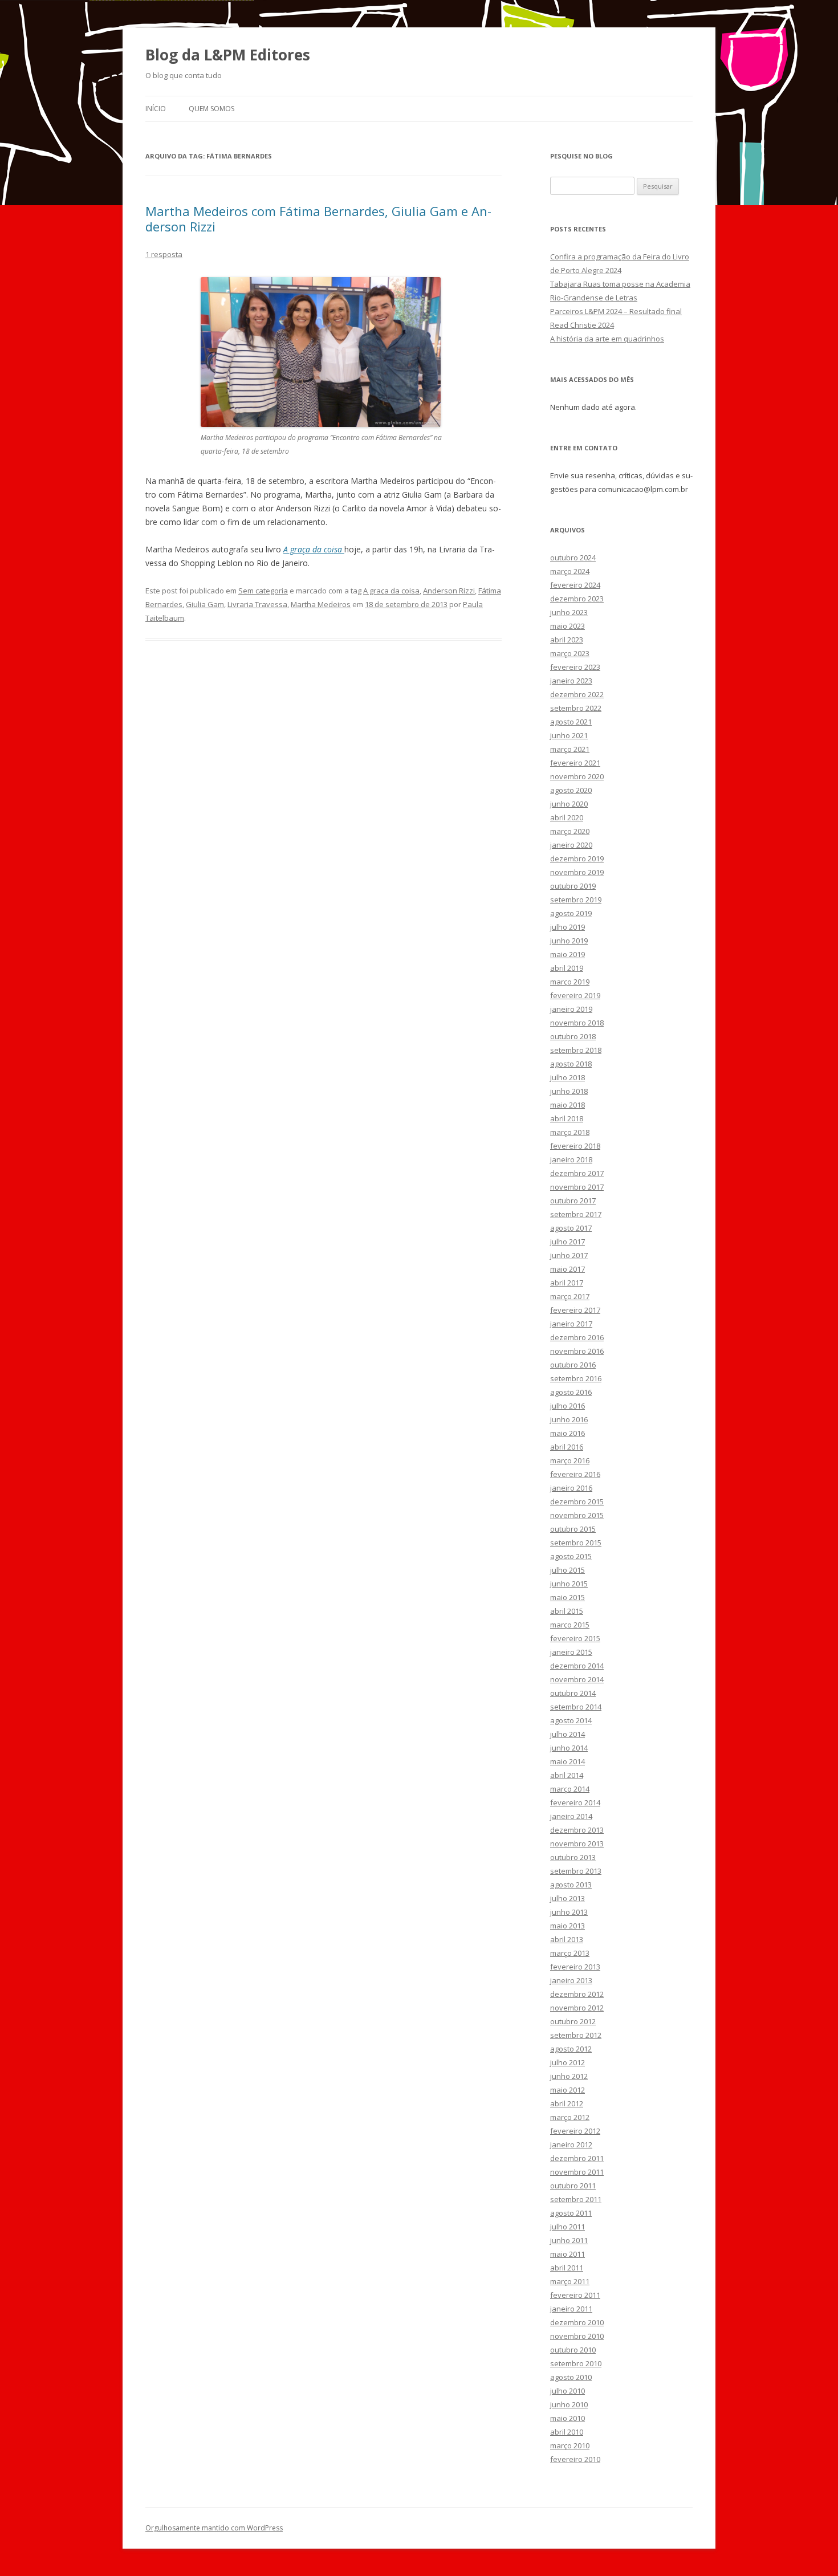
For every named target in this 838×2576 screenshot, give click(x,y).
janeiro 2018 (571, 1159)
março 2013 (570, 1953)
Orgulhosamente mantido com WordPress (214, 2528)
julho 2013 (568, 1898)
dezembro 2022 (577, 694)
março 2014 (570, 1789)
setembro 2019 (576, 900)
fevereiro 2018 (575, 1146)
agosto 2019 (571, 913)
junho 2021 (569, 735)
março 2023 (570, 653)
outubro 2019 (573, 886)
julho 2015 (568, 1570)
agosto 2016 (571, 1392)
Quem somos (211, 109)
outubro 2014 (573, 1693)
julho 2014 (568, 1734)
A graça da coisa (391, 591)
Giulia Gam (205, 604)
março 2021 (570, 749)
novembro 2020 (577, 776)
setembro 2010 (576, 2363)
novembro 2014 (577, 1679)
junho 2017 (569, 1255)
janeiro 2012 (571, 2144)
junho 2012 (569, 2076)
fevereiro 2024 (575, 585)
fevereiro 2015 (575, 1638)
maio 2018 (568, 1105)
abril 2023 (567, 640)
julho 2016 (568, 1406)
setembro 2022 (576, 708)
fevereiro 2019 (575, 995)
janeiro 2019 (571, 1009)
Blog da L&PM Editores (228, 55)
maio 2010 (568, 2418)
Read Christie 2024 (582, 325)
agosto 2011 (571, 2213)
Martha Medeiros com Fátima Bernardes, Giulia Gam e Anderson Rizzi (318, 218)
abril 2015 (567, 1611)
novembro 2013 (577, 1844)
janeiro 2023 (571, 681)
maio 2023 (568, 626)
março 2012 (570, 2117)
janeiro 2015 (571, 1652)
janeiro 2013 (571, 1980)
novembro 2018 (577, 1023)
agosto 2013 (571, 1885)
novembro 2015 (577, 1515)
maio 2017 (568, 1269)
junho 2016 (569, 1419)
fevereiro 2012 (575, 2131)
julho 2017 (568, 1242)
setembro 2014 (576, 1707)
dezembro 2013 (577, 1830)
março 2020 (570, 831)
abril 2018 (567, 1118)
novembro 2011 (577, 2172)
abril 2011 (567, 2268)
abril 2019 (567, 968)
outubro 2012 (573, 2021)
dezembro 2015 (577, 1501)
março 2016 (570, 1460)
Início (156, 109)
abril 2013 (567, 1939)
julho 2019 (568, 927)
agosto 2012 (571, 2049)
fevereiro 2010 (575, 2459)
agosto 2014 (571, 1720)
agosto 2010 (571, 2377)
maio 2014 (568, 1761)
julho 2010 (568, 2391)
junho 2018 (569, 1091)
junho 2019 (569, 941)
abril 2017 (567, 1283)
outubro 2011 (573, 2186)
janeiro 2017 (571, 1324)
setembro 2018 (576, 1050)
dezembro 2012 (577, 1994)
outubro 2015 (573, 1529)
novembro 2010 (577, 2336)
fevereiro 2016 (575, 1474)
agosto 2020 (571, 790)
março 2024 (570, 571)
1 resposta (164, 254)
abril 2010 (567, 2432)
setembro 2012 (576, 2035)
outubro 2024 (573, 557)
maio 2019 (568, 954)
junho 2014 (569, 1748)
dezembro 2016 (577, 1337)
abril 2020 (567, 817)
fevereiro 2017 (575, 1310)
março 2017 (570, 1296)
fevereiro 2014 (575, 1802)
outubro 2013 (573, 1857)
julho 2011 (568, 2227)
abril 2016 (567, 1447)
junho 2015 (569, 1584)
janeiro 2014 (571, 1816)
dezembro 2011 (577, 2158)
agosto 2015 (571, 1556)
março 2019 (570, 982)
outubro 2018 (573, 1036)
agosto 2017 (571, 1228)
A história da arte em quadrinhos (607, 339)
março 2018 (570, 1132)
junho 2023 (569, 612)
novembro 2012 (577, 2008)
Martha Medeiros (321, 604)
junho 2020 (569, 804)
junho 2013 (569, 1912)
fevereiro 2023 (575, 667)
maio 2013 (568, 1926)
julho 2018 (568, 1077)
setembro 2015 (576, 1543)
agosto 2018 (571, 1064)
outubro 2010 (573, 2350)
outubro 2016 (573, 1365)
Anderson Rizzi (449, 591)
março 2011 (570, 2281)
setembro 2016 (576, 1378)
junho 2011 (569, 2240)
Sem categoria (263, 591)
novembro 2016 (577, 1351)
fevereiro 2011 (575, 2295)
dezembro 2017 (577, 1173)
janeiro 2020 (571, 845)
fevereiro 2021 (575, 763)
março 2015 (570, 1625)
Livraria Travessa (257, 604)
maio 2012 (568, 2090)
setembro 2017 (576, 1214)
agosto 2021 (571, 722)
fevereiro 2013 (575, 1967)
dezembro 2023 (577, 599)
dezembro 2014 (577, 1666)
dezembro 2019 (577, 858)
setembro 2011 (576, 2199)
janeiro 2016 (571, 1488)
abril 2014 (567, 1775)
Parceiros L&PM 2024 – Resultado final (616, 311)
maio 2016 (568, 1433)
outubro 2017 (573, 1200)
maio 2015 (568, 1597)
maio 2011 (568, 2254)
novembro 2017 (577, 1187)
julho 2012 (568, 2062)
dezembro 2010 (577, 2322)
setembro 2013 (576, 1871)
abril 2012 (567, 2103)
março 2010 (570, 2445)
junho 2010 (569, 2404)
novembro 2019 (577, 872)
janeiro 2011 (571, 2309)
